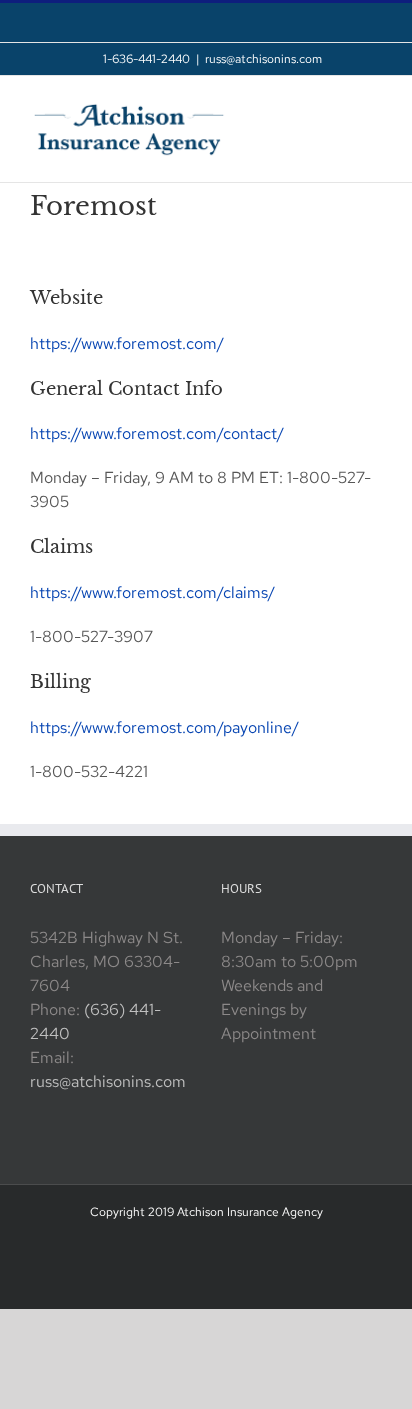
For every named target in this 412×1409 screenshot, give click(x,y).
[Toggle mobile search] (338, 106)
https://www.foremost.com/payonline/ (164, 727)
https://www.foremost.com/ (127, 343)
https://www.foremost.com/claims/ (152, 592)
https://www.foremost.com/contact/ (157, 433)
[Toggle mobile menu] (374, 106)
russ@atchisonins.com (263, 59)
